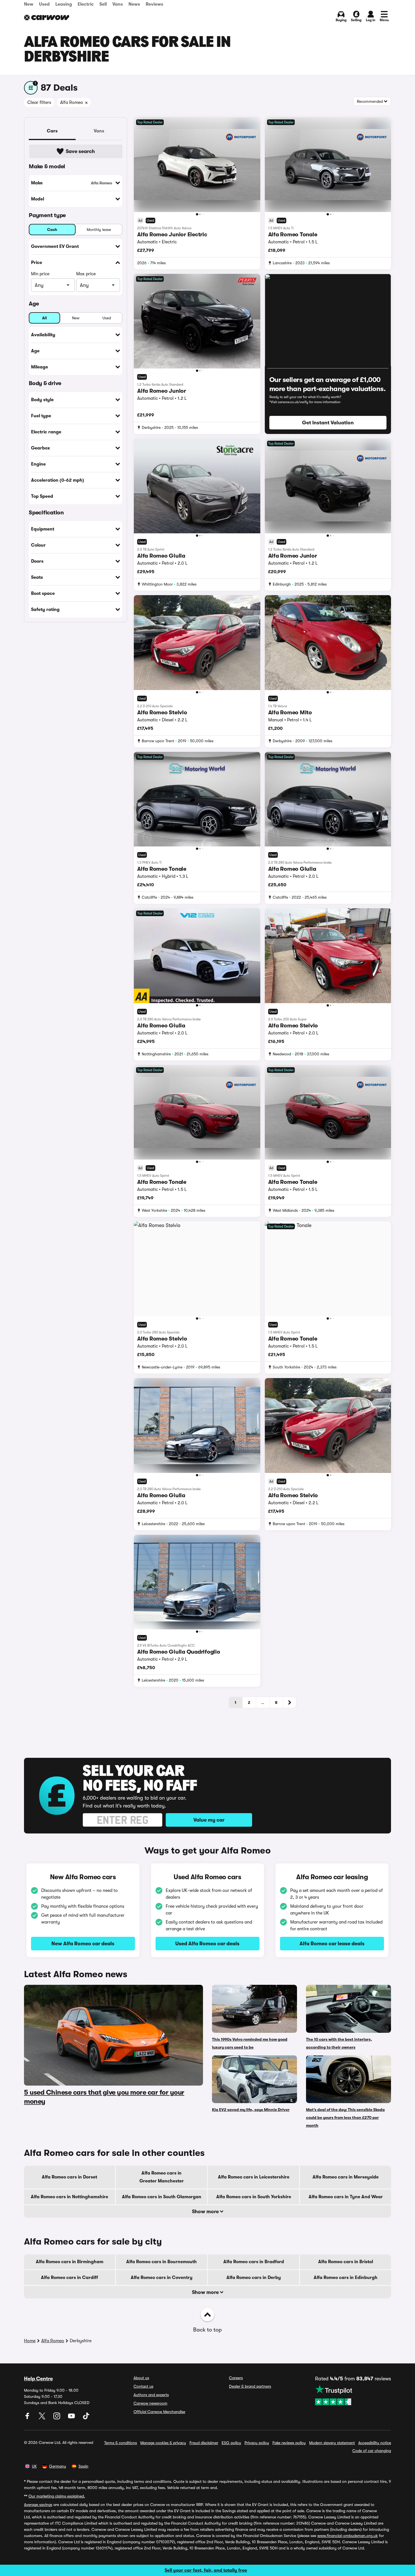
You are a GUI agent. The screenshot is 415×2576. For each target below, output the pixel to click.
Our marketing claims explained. (57, 2496)
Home (30, 2341)
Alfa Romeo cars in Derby (254, 2278)
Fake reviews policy (289, 2443)
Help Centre (38, 2379)
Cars (52, 131)
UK (34, 2466)
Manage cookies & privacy (163, 2443)
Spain (83, 2466)
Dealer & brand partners (250, 2386)
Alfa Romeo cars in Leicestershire (254, 2177)
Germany (58, 2466)
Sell (103, 4)
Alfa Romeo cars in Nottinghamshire (69, 2197)
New (29, 4)
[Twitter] (43, 2418)
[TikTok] (86, 2418)
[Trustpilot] (353, 2395)
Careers (236, 2378)
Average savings (38, 2505)
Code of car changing (372, 2451)
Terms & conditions (121, 2443)
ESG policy (231, 2443)
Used (44, 4)
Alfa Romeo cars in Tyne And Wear (346, 2197)
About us (141, 2378)
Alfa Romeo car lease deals (332, 1944)
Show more (206, 2212)
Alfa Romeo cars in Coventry (162, 2278)
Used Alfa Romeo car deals (207, 1944)
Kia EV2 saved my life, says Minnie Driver (251, 2110)
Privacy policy (257, 2443)
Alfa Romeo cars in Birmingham (70, 2262)
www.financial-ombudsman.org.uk (348, 2536)
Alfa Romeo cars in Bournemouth (161, 2262)
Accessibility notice (375, 2443)
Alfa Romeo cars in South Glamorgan (162, 2197)
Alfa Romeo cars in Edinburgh (346, 2278)
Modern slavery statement (332, 2443)
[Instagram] (57, 2418)
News (134, 4)
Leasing (64, 4)
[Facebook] (28, 2418)
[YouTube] (72, 2418)
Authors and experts (151, 2395)
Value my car (209, 1820)
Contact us (143, 2386)
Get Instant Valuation (328, 423)
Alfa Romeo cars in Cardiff (69, 2278)
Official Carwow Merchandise (159, 2412)
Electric (86, 4)
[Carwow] (47, 18)
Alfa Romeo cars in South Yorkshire (254, 2197)
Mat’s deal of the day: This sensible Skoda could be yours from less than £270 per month (345, 2117)
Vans (118, 4)
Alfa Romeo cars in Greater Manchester (162, 2177)
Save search (80, 151)
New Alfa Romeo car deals (83, 1944)
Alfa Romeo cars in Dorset (69, 2177)
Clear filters (39, 102)
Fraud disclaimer (204, 2443)
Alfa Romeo (53, 2341)
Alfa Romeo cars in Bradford (254, 2262)
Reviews (154, 4)
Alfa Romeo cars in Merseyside (346, 2177)
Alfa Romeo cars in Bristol (346, 2262)
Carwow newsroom (150, 2403)
